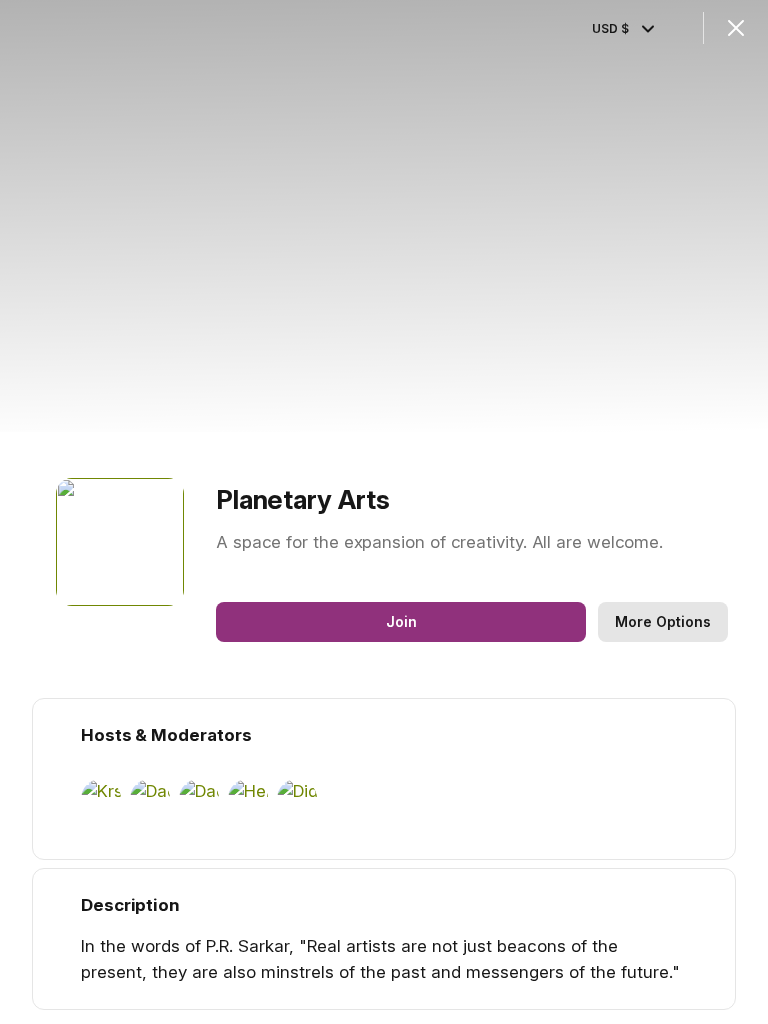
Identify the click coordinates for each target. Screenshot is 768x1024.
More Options (663, 621)
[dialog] (384, 512)
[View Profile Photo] (120, 542)
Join (401, 621)
